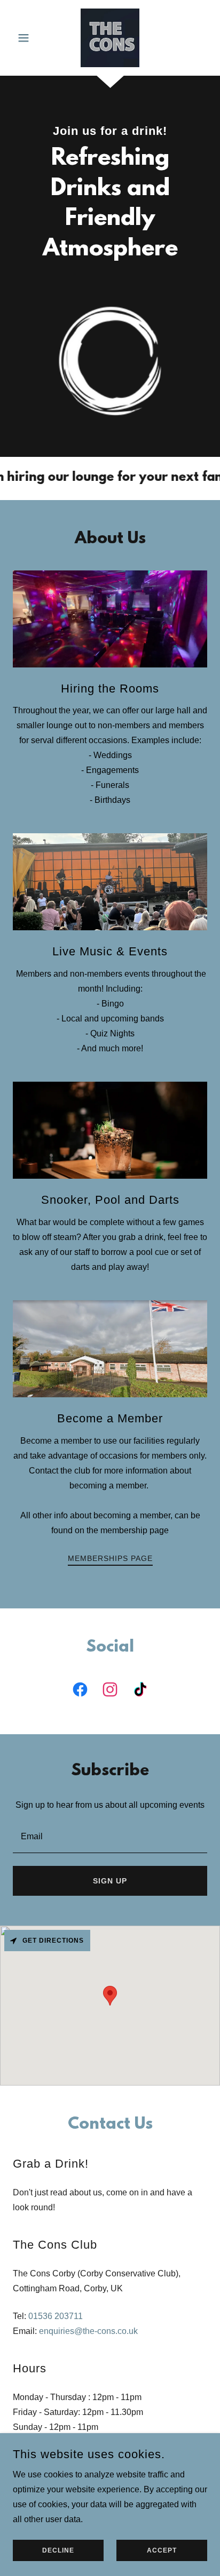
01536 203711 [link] (56, 2316)
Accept (162, 2550)
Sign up (110, 1881)
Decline (58, 2550)
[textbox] (110, 1836)
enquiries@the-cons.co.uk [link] (88, 2331)
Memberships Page (110, 1558)
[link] (110, 38)
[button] (27, 38)
